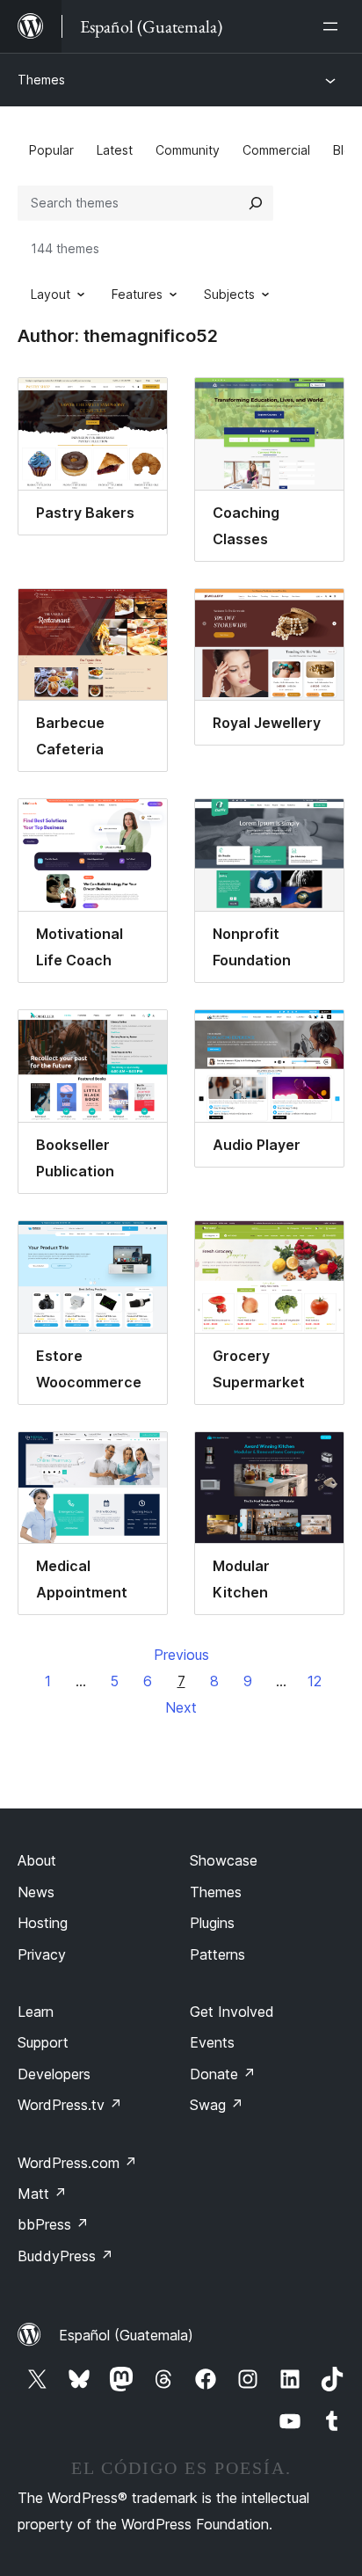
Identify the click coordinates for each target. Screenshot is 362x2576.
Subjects (229, 294)
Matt (42, 2194)
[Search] (256, 203)
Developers (54, 2074)
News (36, 1892)
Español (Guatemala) (126, 2335)
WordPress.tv (70, 2105)
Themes (41, 80)
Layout (51, 294)
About (37, 1860)
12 (315, 1681)
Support (43, 2042)
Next (181, 1707)
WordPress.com (77, 2163)
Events (212, 2042)
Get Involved (232, 2012)
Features (137, 294)
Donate (223, 2074)
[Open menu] (334, 26)
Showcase (224, 1860)
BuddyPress (65, 2256)
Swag (217, 2105)
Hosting (43, 1923)
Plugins (212, 1923)
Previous (181, 1655)
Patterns (217, 1954)
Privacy (42, 1954)
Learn (36, 2012)
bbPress (53, 2224)
